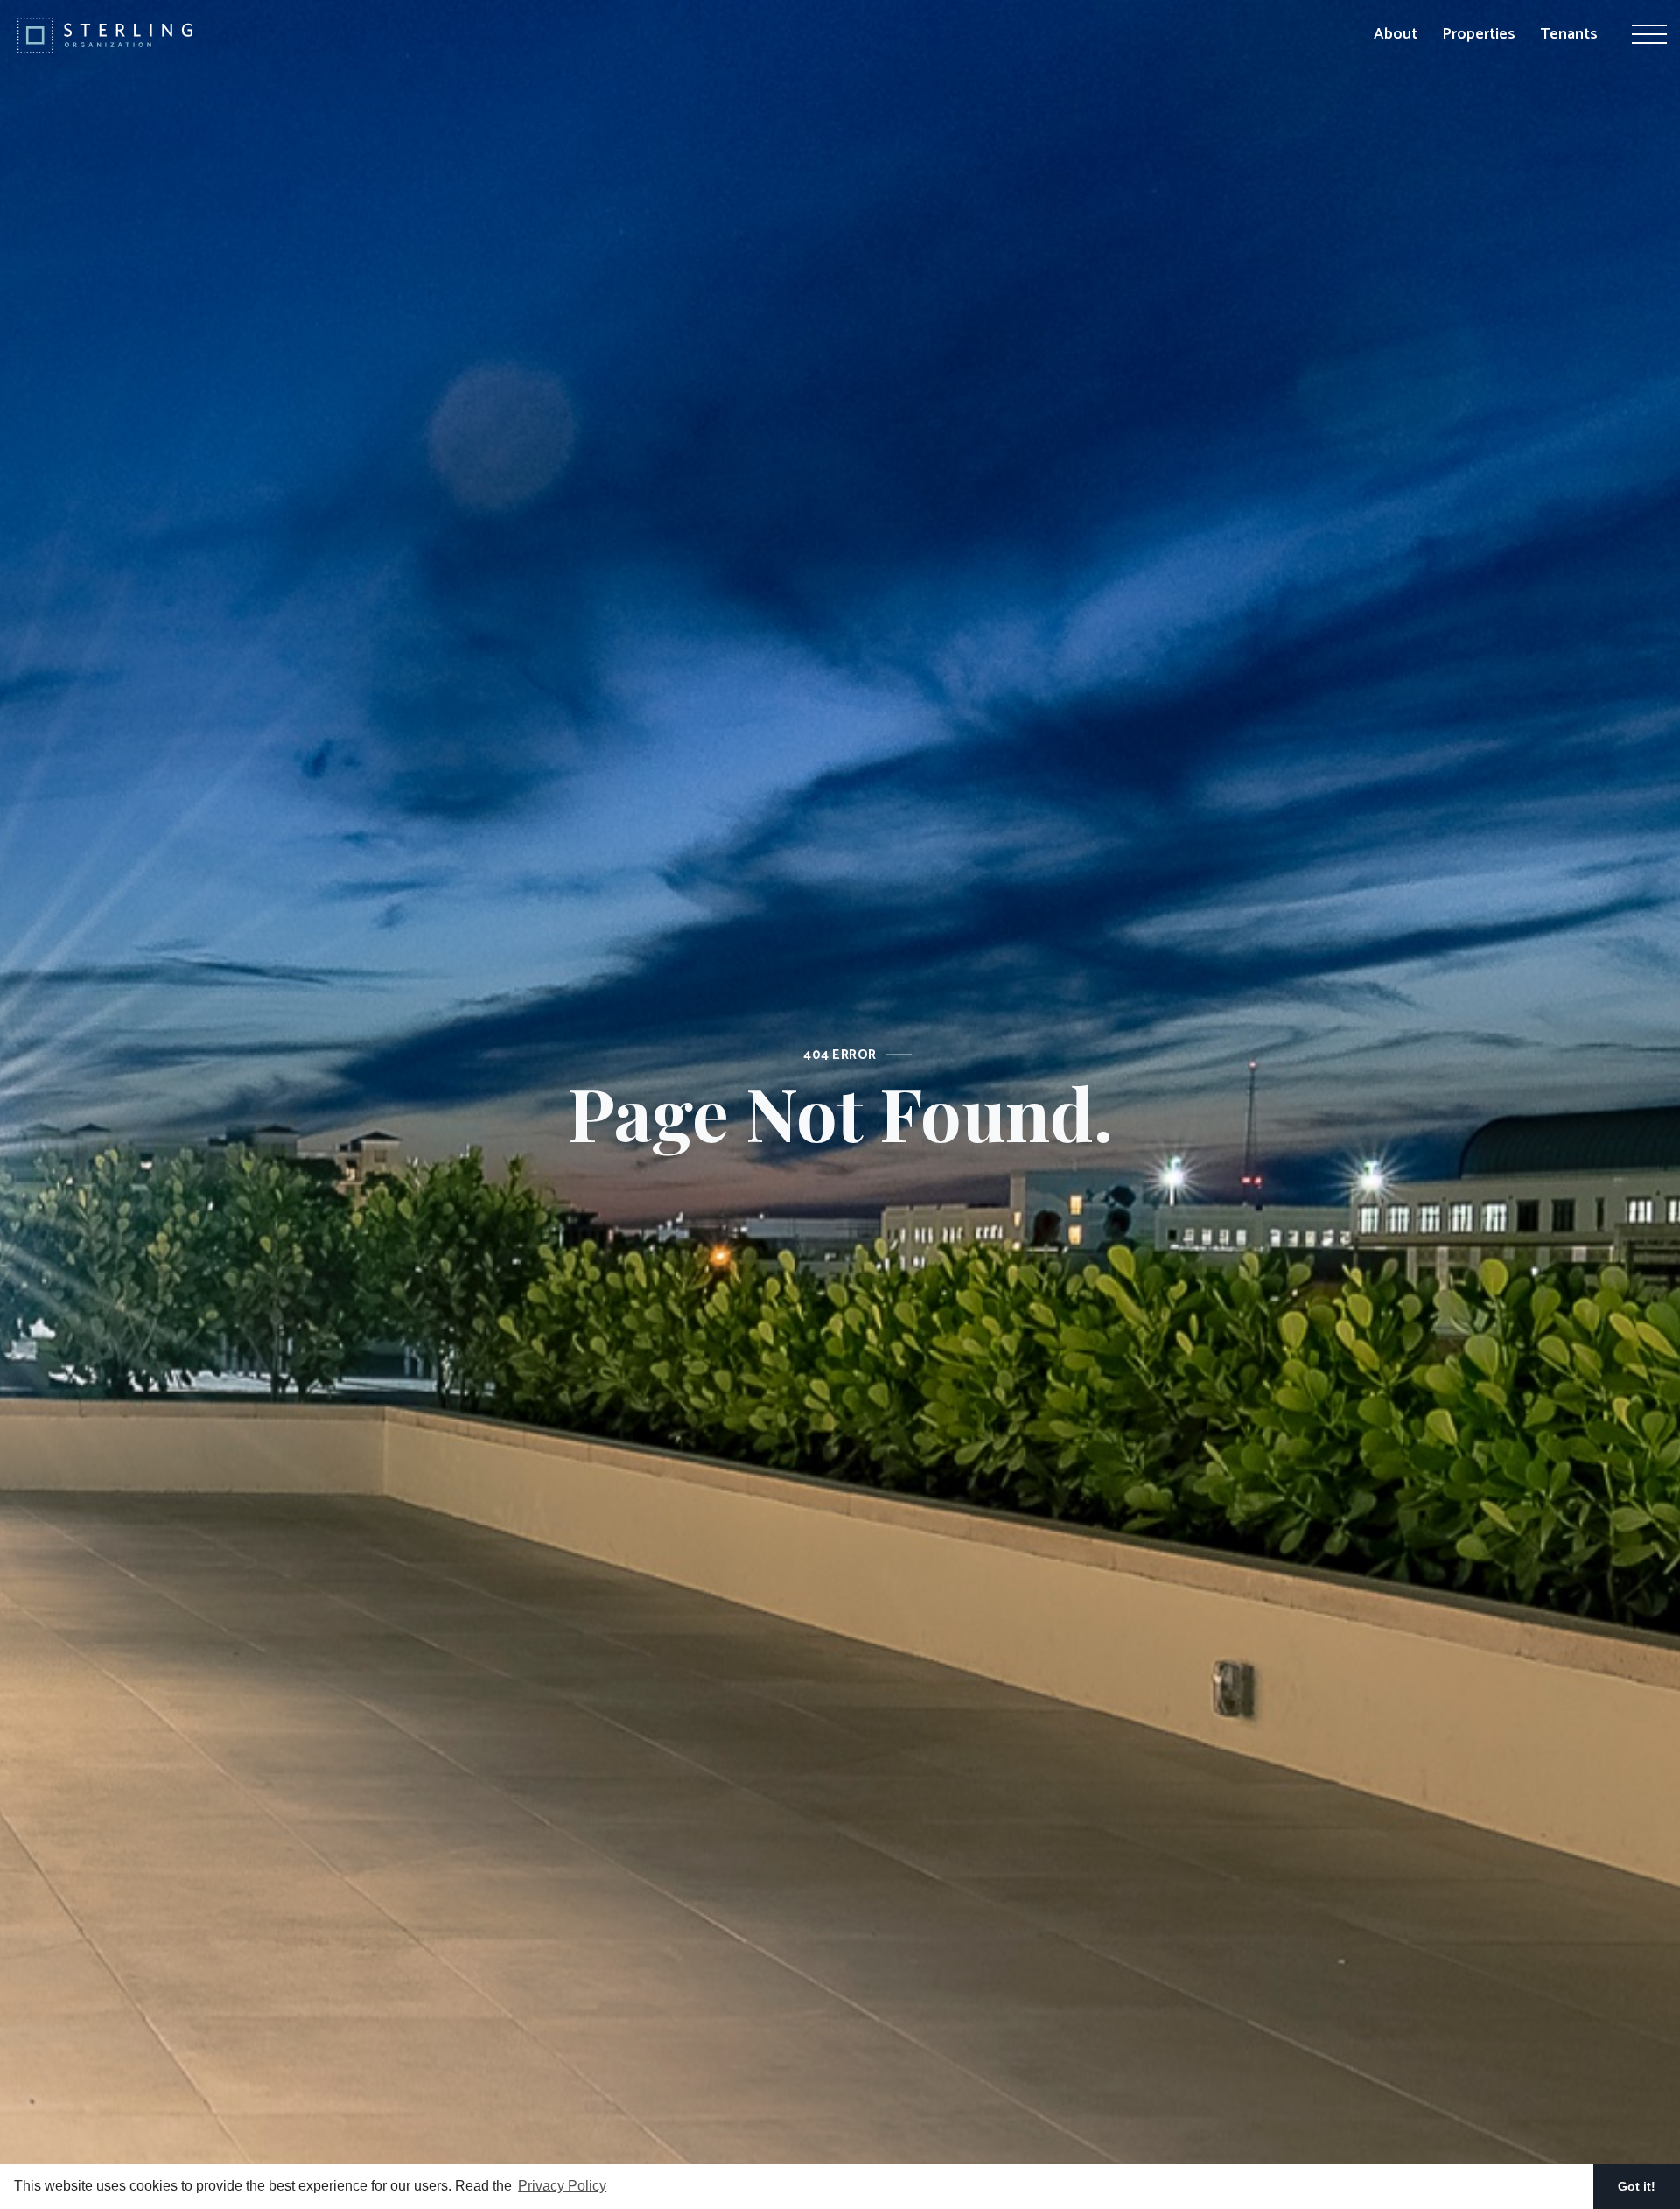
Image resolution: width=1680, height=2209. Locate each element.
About (1396, 34)
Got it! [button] (1637, 2186)
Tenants (1569, 34)
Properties (1479, 34)
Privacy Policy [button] (562, 2186)
